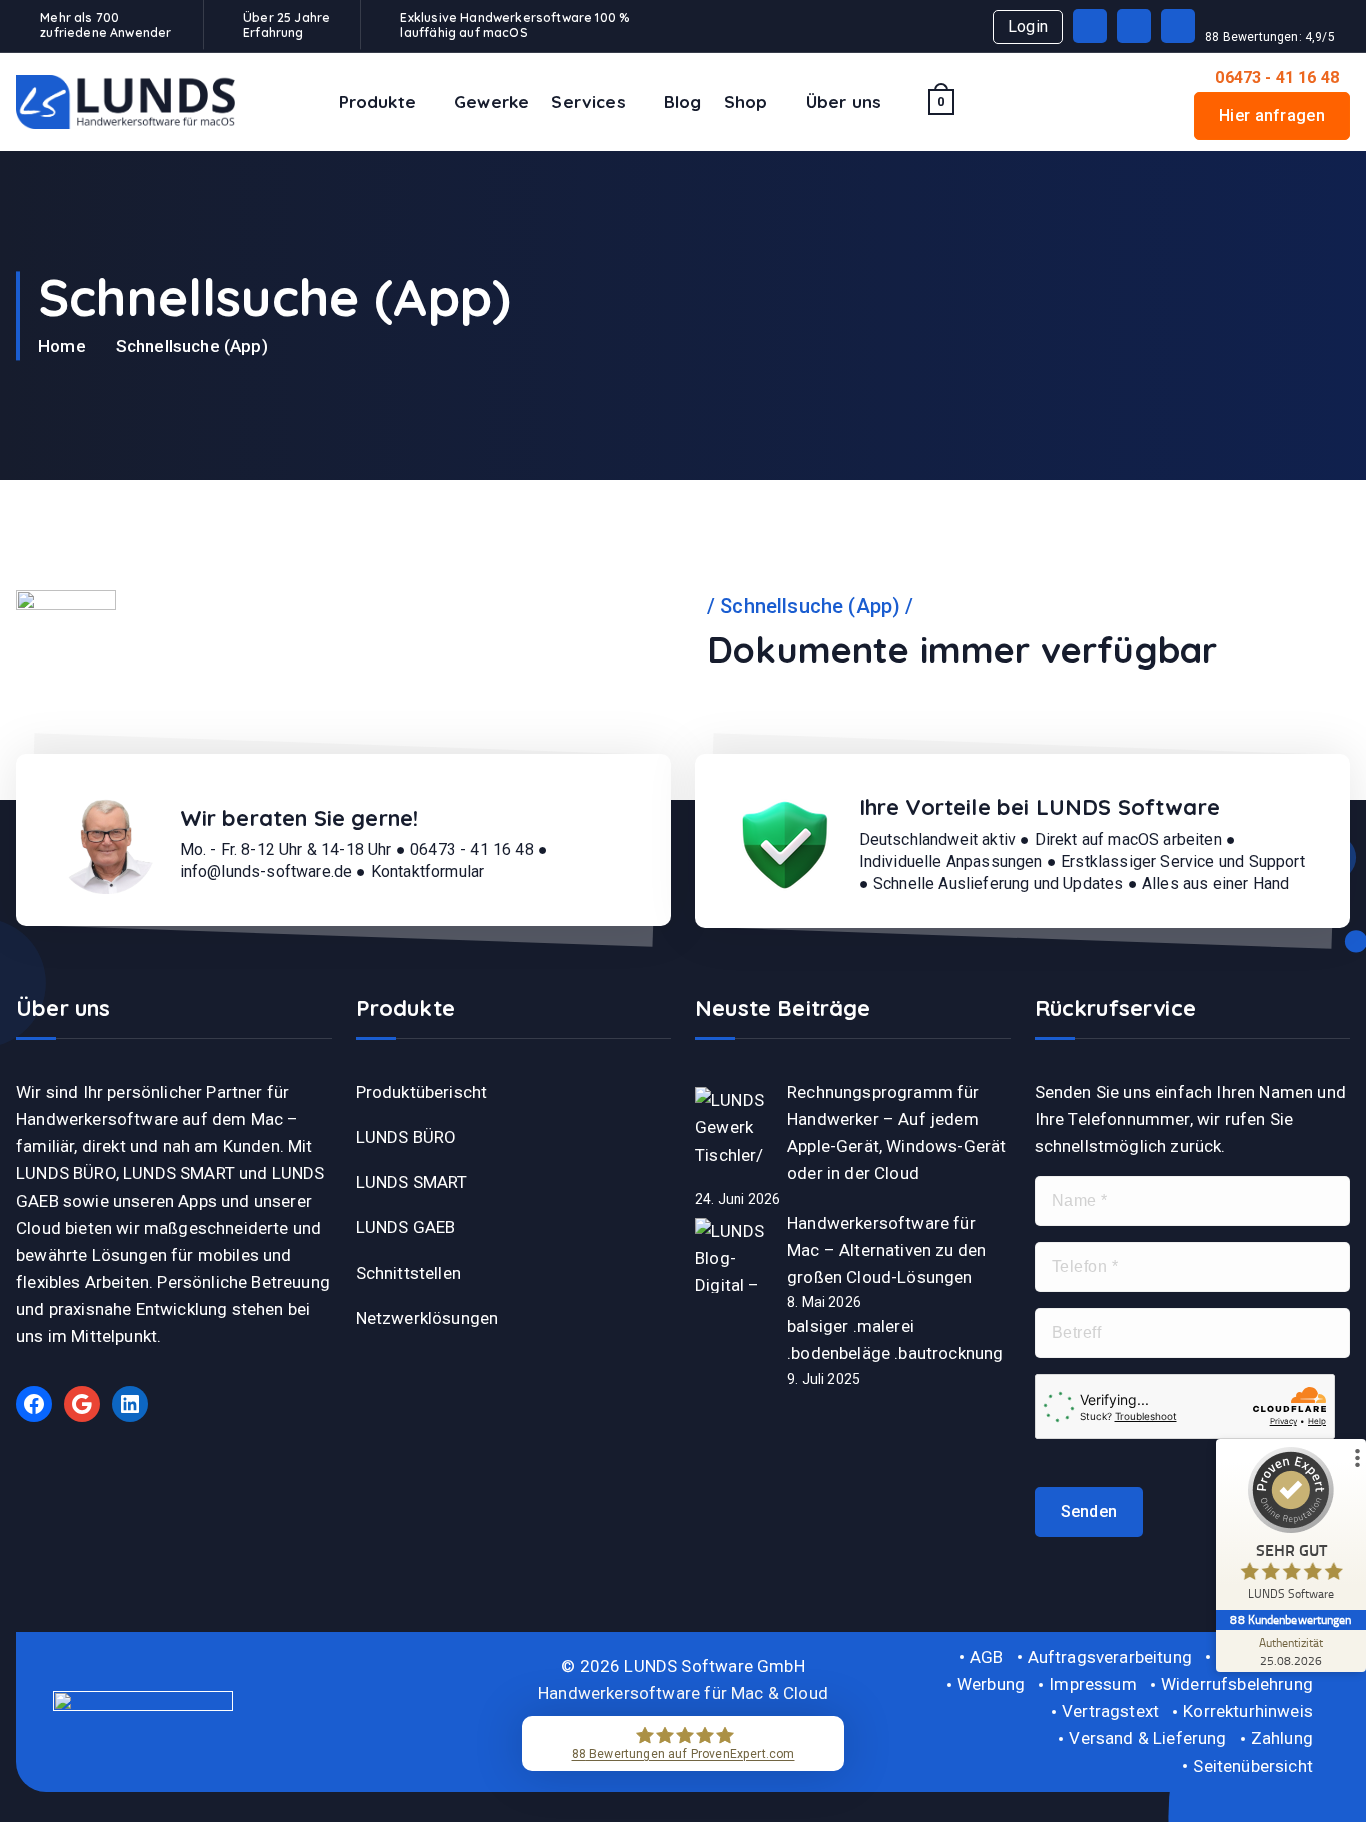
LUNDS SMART (412, 1182)
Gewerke (491, 101)
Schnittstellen (408, 1273)
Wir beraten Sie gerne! (299, 818)
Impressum (1093, 1684)
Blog (683, 101)
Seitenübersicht (1253, 1766)
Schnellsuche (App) (192, 346)
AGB (987, 1657)
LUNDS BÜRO (406, 1137)
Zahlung (1282, 1738)
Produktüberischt (422, 1092)
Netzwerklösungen (427, 1318)
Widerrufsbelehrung (1237, 1684)
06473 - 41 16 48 (1277, 77)
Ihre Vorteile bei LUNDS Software (1039, 807)
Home (62, 346)
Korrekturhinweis (1248, 1711)
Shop (746, 101)
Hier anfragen (1272, 115)
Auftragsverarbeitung (1110, 1657)
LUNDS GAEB (406, 1227)
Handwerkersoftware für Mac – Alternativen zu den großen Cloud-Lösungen (886, 1250)
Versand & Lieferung (1147, 1738)
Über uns (843, 101)
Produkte (377, 101)
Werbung (991, 1684)
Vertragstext (1110, 1711)
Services (588, 101)
